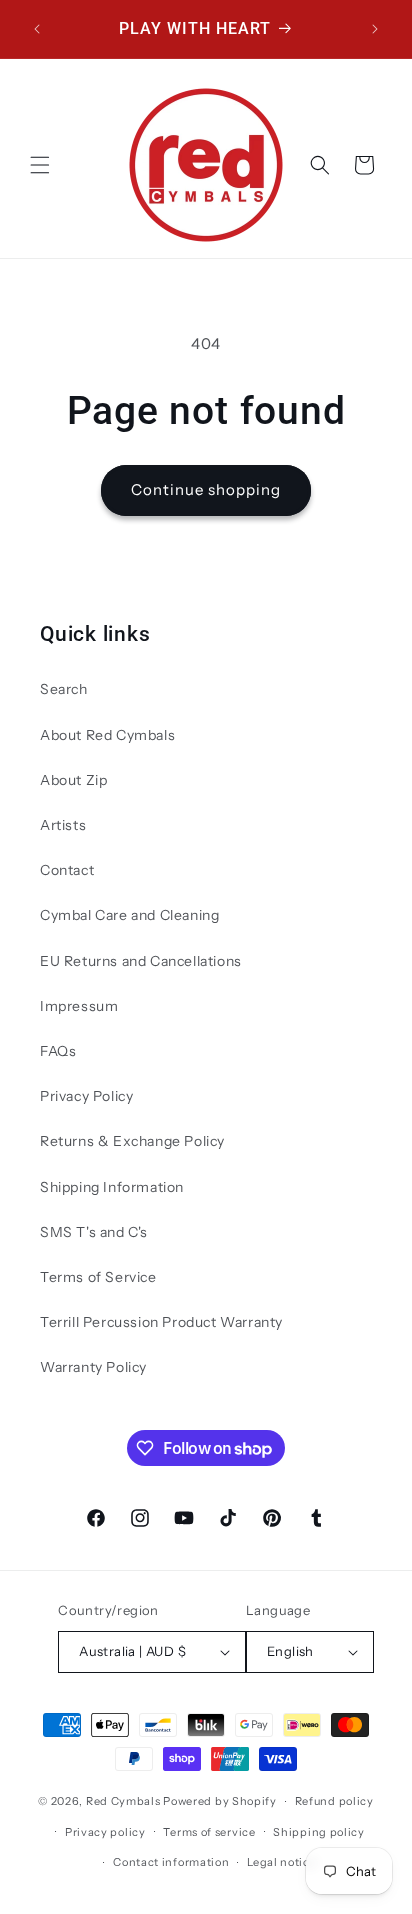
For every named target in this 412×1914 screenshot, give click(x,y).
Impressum (79, 1006)
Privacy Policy (86, 1096)
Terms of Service (98, 1277)
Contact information (171, 1862)
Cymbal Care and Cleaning (129, 915)
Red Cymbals (124, 1801)
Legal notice (281, 1862)
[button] (40, 165)
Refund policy (334, 1801)
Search (64, 689)
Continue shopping (206, 489)
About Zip (73, 780)
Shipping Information (112, 1187)
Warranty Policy (93, 1367)
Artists (63, 825)
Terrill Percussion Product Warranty (161, 1322)
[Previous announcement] (37, 29)
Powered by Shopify (220, 1801)
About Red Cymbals (107, 735)
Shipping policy (319, 1832)
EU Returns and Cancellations (141, 961)
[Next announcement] (375, 29)
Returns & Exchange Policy (132, 1141)
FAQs (58, 1051)
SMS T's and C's (94, 1232)
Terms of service (209, 1832)
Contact (67, 870)
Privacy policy (105, 1832)
